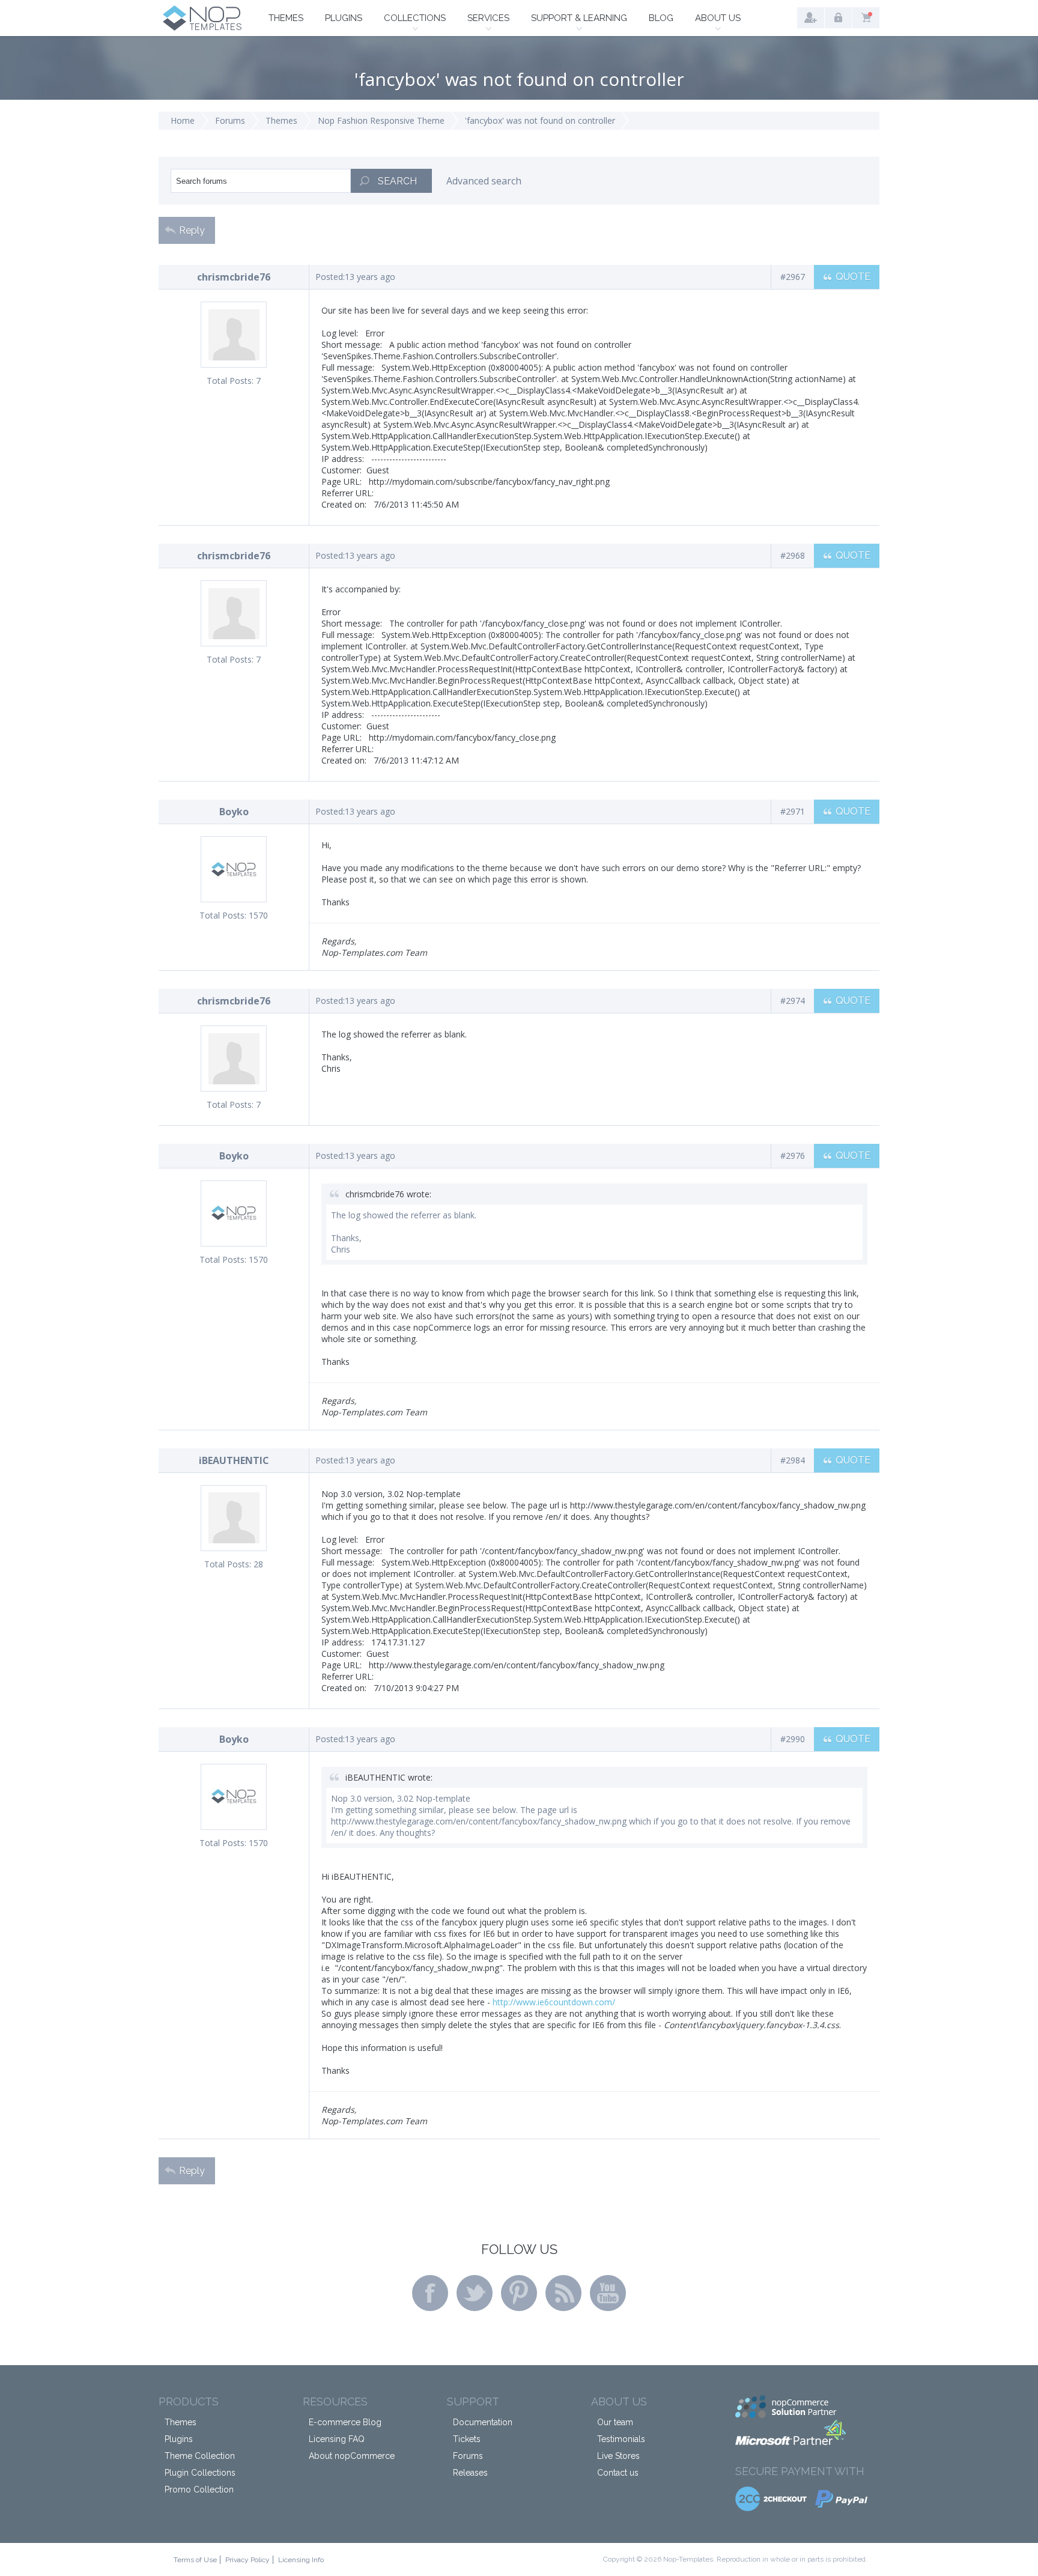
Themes (286, 18)
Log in (838, 18)
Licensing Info (301, 2560)
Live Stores (618, 2456)
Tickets (467, 2439)
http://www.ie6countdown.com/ (554, 2002)
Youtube (608, 2293)
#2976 (793, 1156)
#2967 (793, 277)
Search (397, 181)
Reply (192, 230)
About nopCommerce (352, 2456)
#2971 (793, 811)
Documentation (483, 2422)
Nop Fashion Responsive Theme (381, 120)
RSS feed (563, 2293)
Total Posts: (230, 381)
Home (183, 120)
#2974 (793, 1001)
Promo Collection (199, 2489)
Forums (230, 120)
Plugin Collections (200, 2473)
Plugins (344, 18)
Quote (853, 277)
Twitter (475, 2293)
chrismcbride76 (234, 277)
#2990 (793, 1739)
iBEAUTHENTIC (234, 1460)
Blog (661, 18)
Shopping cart (866, 18)
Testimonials (621, 2439)
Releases (470, 2473)
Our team (615, 2422)
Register (811, 18)
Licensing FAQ (337, 2439)
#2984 (793, 1460)
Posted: (330, 277)
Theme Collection (200, 2456)
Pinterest (519, 2293)
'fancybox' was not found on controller (540, 120)
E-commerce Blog (345, 2422)
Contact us (618, 2473)
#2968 (793, 555)
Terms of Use (195, 2560)
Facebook (430, 2293)
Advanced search (484, 181)
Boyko (234, 812)
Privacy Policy (247, 2560)
